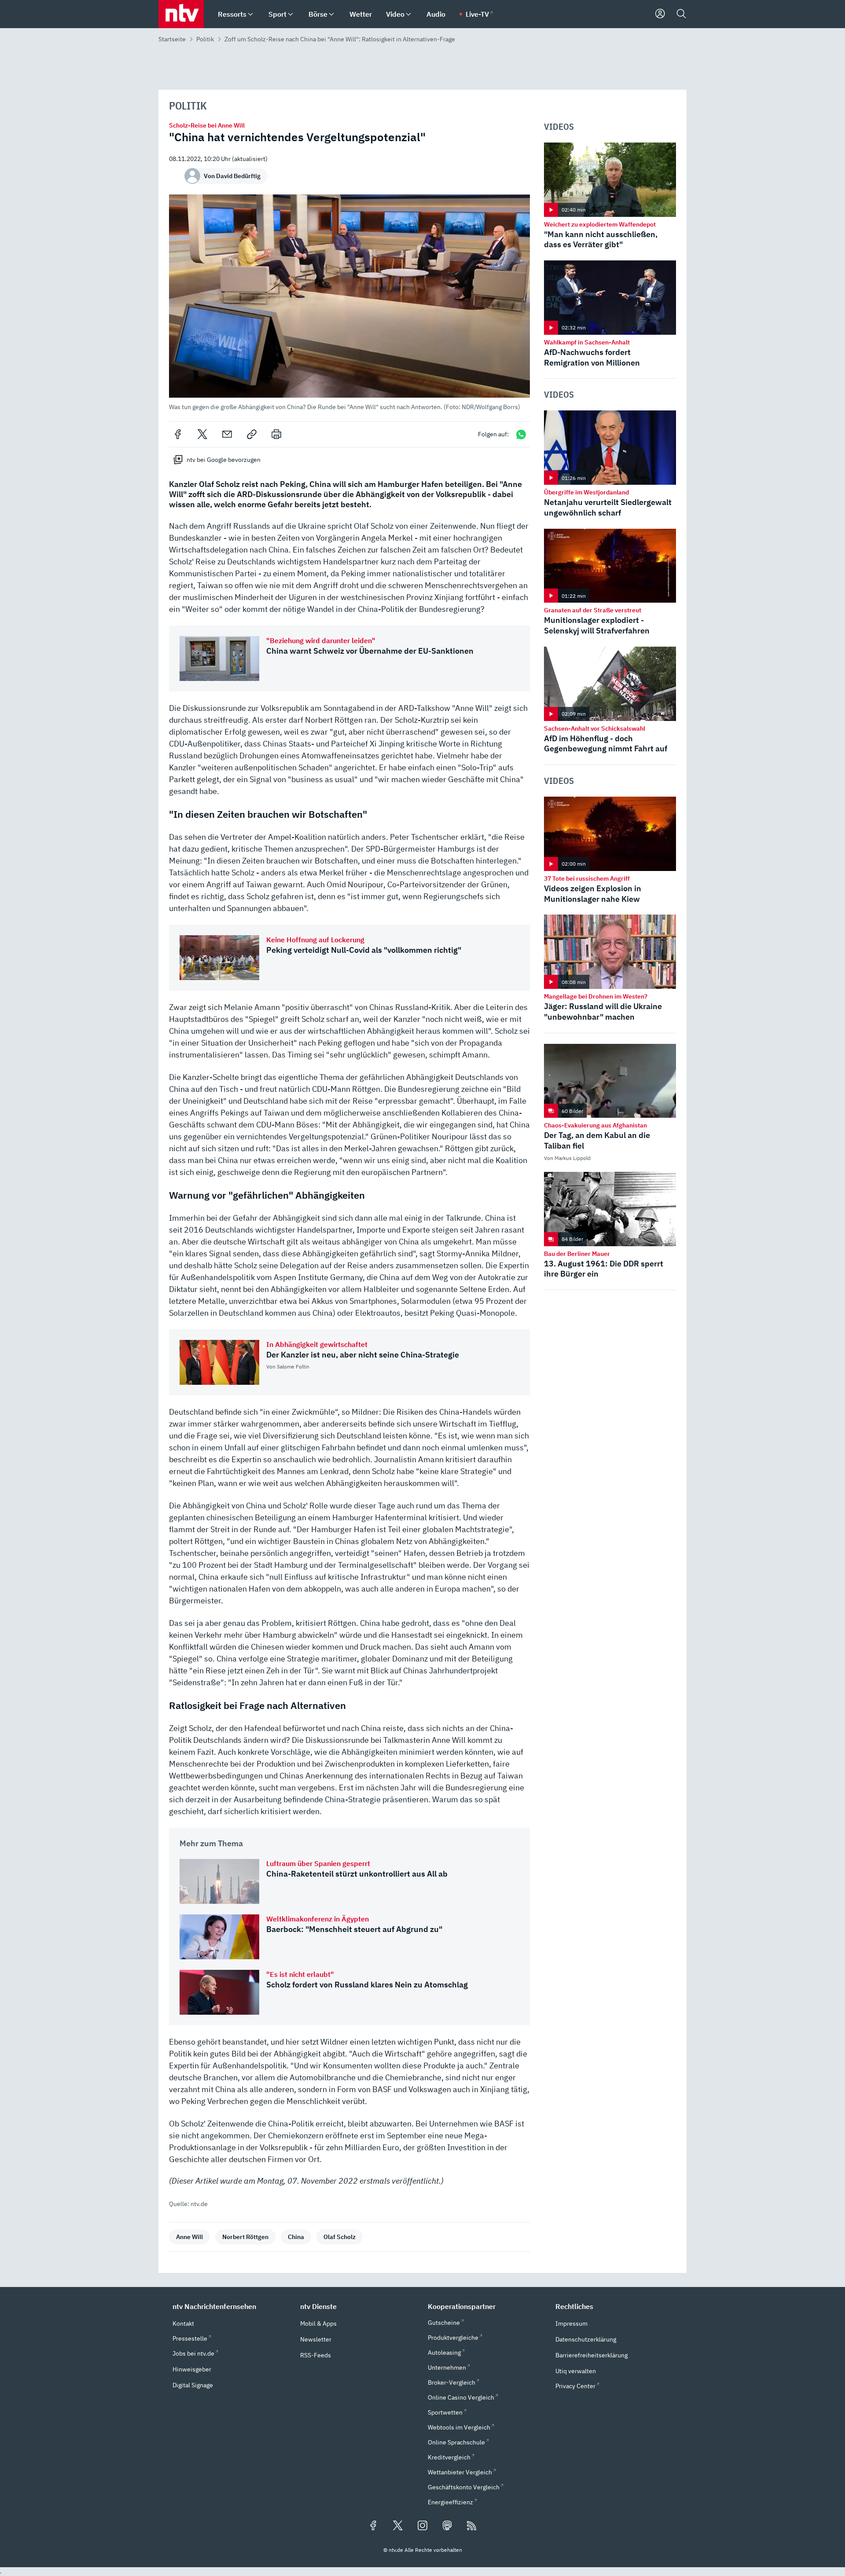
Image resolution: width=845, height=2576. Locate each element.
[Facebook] (178, 434)
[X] (202, 434)
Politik (205, 39)
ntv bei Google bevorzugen (224, 460)
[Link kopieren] (252, 434)
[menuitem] (250, 14)
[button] (349, 302)
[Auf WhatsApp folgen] (521, 434)
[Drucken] (276, 434)
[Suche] (681, 14)
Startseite (172, 39)
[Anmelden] (660, 14)
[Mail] (227, 434)
